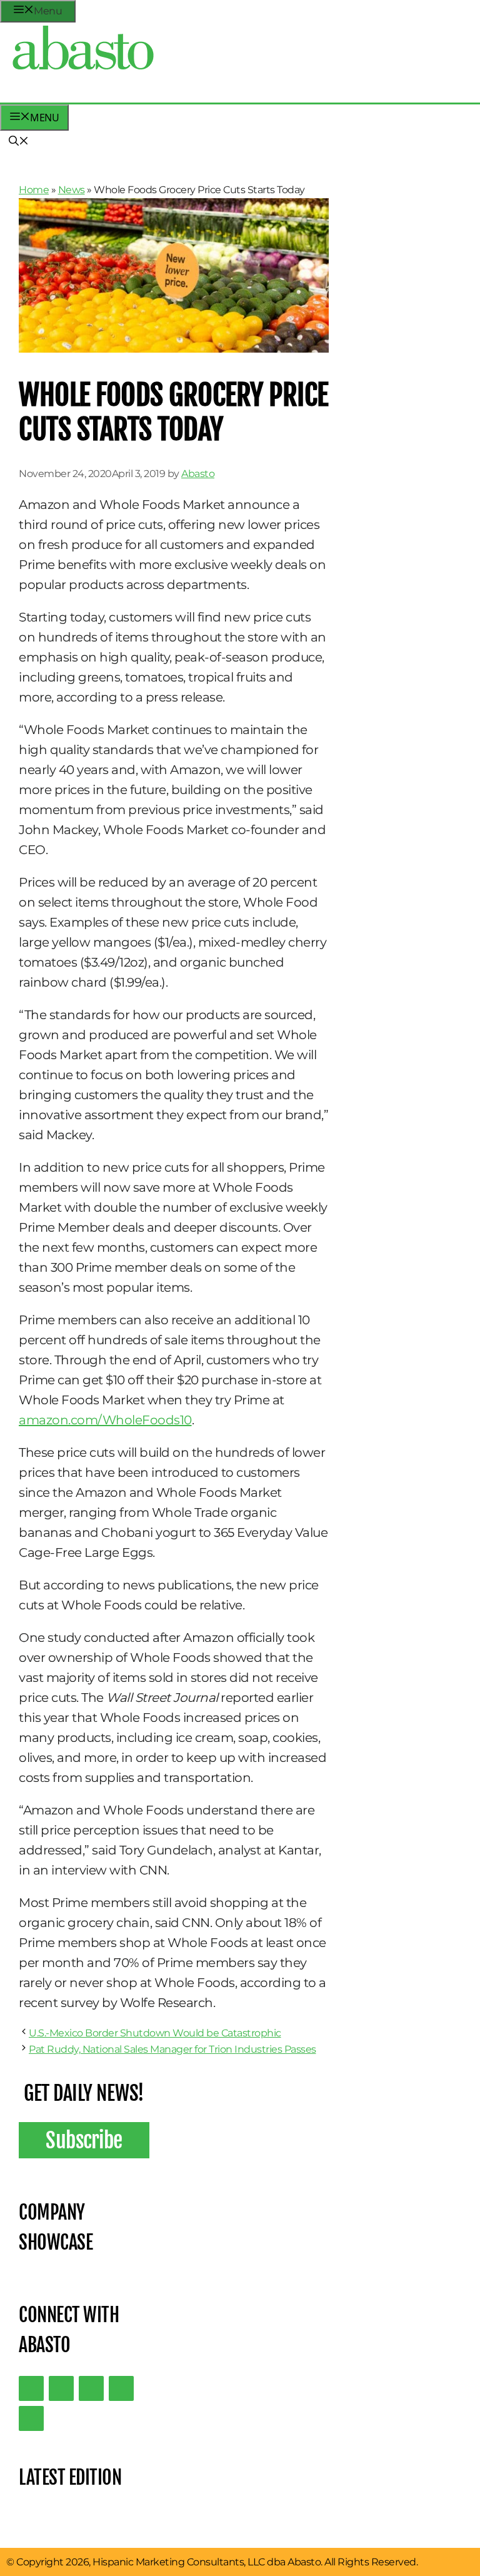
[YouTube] (121, 2388)
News (72, 190)
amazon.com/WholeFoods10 (105, 1420)
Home (34, 190)
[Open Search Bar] (19, 142)
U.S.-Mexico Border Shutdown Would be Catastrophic (155, 2033)
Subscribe (84, 2140)
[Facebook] (31, 2418)
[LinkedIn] (61, 2388)
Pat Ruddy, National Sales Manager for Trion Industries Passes (172, 2049)
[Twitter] (31, 2388)
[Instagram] (91, 2388)
